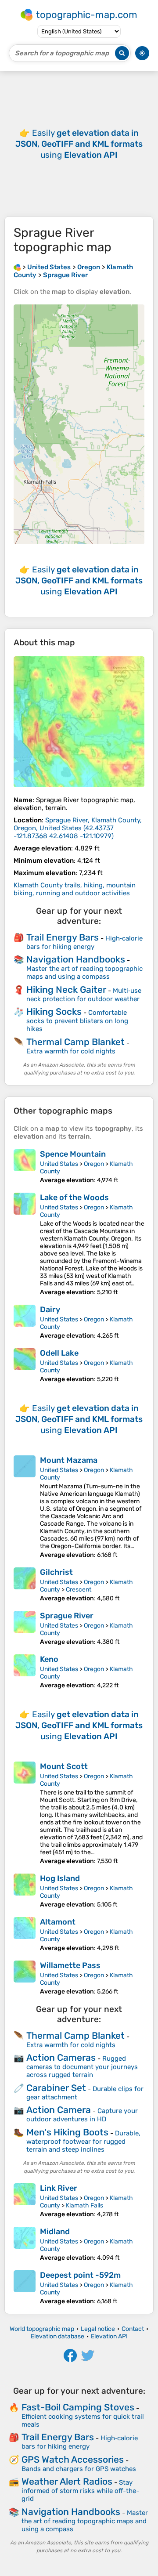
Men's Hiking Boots (67, 2132)
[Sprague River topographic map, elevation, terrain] (79, 722)
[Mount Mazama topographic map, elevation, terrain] (25, 1507)
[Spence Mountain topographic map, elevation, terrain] (25, 1167)
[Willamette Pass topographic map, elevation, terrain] (25, 1978)
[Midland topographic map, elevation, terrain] (25, 2244)
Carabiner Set (56, 2088)
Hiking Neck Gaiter (66, 990)
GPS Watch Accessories (73, 2459)
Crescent (79, 1590)
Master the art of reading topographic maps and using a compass (84, 973)
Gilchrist (56, 1572)
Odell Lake (59, 1353)
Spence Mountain (73, 1154)
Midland (55, 2232)
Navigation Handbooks (76, 959)
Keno (49, 1659)
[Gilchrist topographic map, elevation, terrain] (25, 1585)
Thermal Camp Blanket (75, 1042)
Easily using (79, 144)
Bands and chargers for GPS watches (79, 2469)
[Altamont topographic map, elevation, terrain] (25, 1934)
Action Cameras (61, 2057)
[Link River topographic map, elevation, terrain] (25, 2201)
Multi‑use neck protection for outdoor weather (84, 995)
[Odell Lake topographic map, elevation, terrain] (25, 1366)
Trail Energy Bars (63, 937)
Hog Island (60, 1878)
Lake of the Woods (74, 1198)
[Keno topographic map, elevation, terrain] (25, 1672)
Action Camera (59, 2110)
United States (59, 1164)
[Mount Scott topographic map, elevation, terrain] (25, 1813)
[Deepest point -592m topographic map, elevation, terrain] (25, 2288)
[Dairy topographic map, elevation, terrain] (25, 1322)
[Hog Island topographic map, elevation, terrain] (25, 1891)
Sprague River (67, 1616)
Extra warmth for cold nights (71, 1051)
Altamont (58, 1922)
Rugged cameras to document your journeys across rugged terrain (82, 2067)
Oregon (94, 1164)
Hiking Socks (54, 1011)
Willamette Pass (70, 1965)
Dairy (50, 1310)
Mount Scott (64, 1766)
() (78, 828)
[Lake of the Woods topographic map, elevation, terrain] (25, 1244)
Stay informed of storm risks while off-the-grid (80, 2491)
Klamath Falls (84, 2205)
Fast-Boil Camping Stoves (78, 2407)
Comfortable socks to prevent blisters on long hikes (77, 1021)
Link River (59, 2188)
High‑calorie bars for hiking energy (84, 942)
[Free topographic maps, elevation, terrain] (17, 267)
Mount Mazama (69, 1460)
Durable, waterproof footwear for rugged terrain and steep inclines (83, 2141)
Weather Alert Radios (67, 2481)
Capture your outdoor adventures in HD (82, 2115)
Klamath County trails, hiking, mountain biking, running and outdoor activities (75, 889)
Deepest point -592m (80, 2275)
